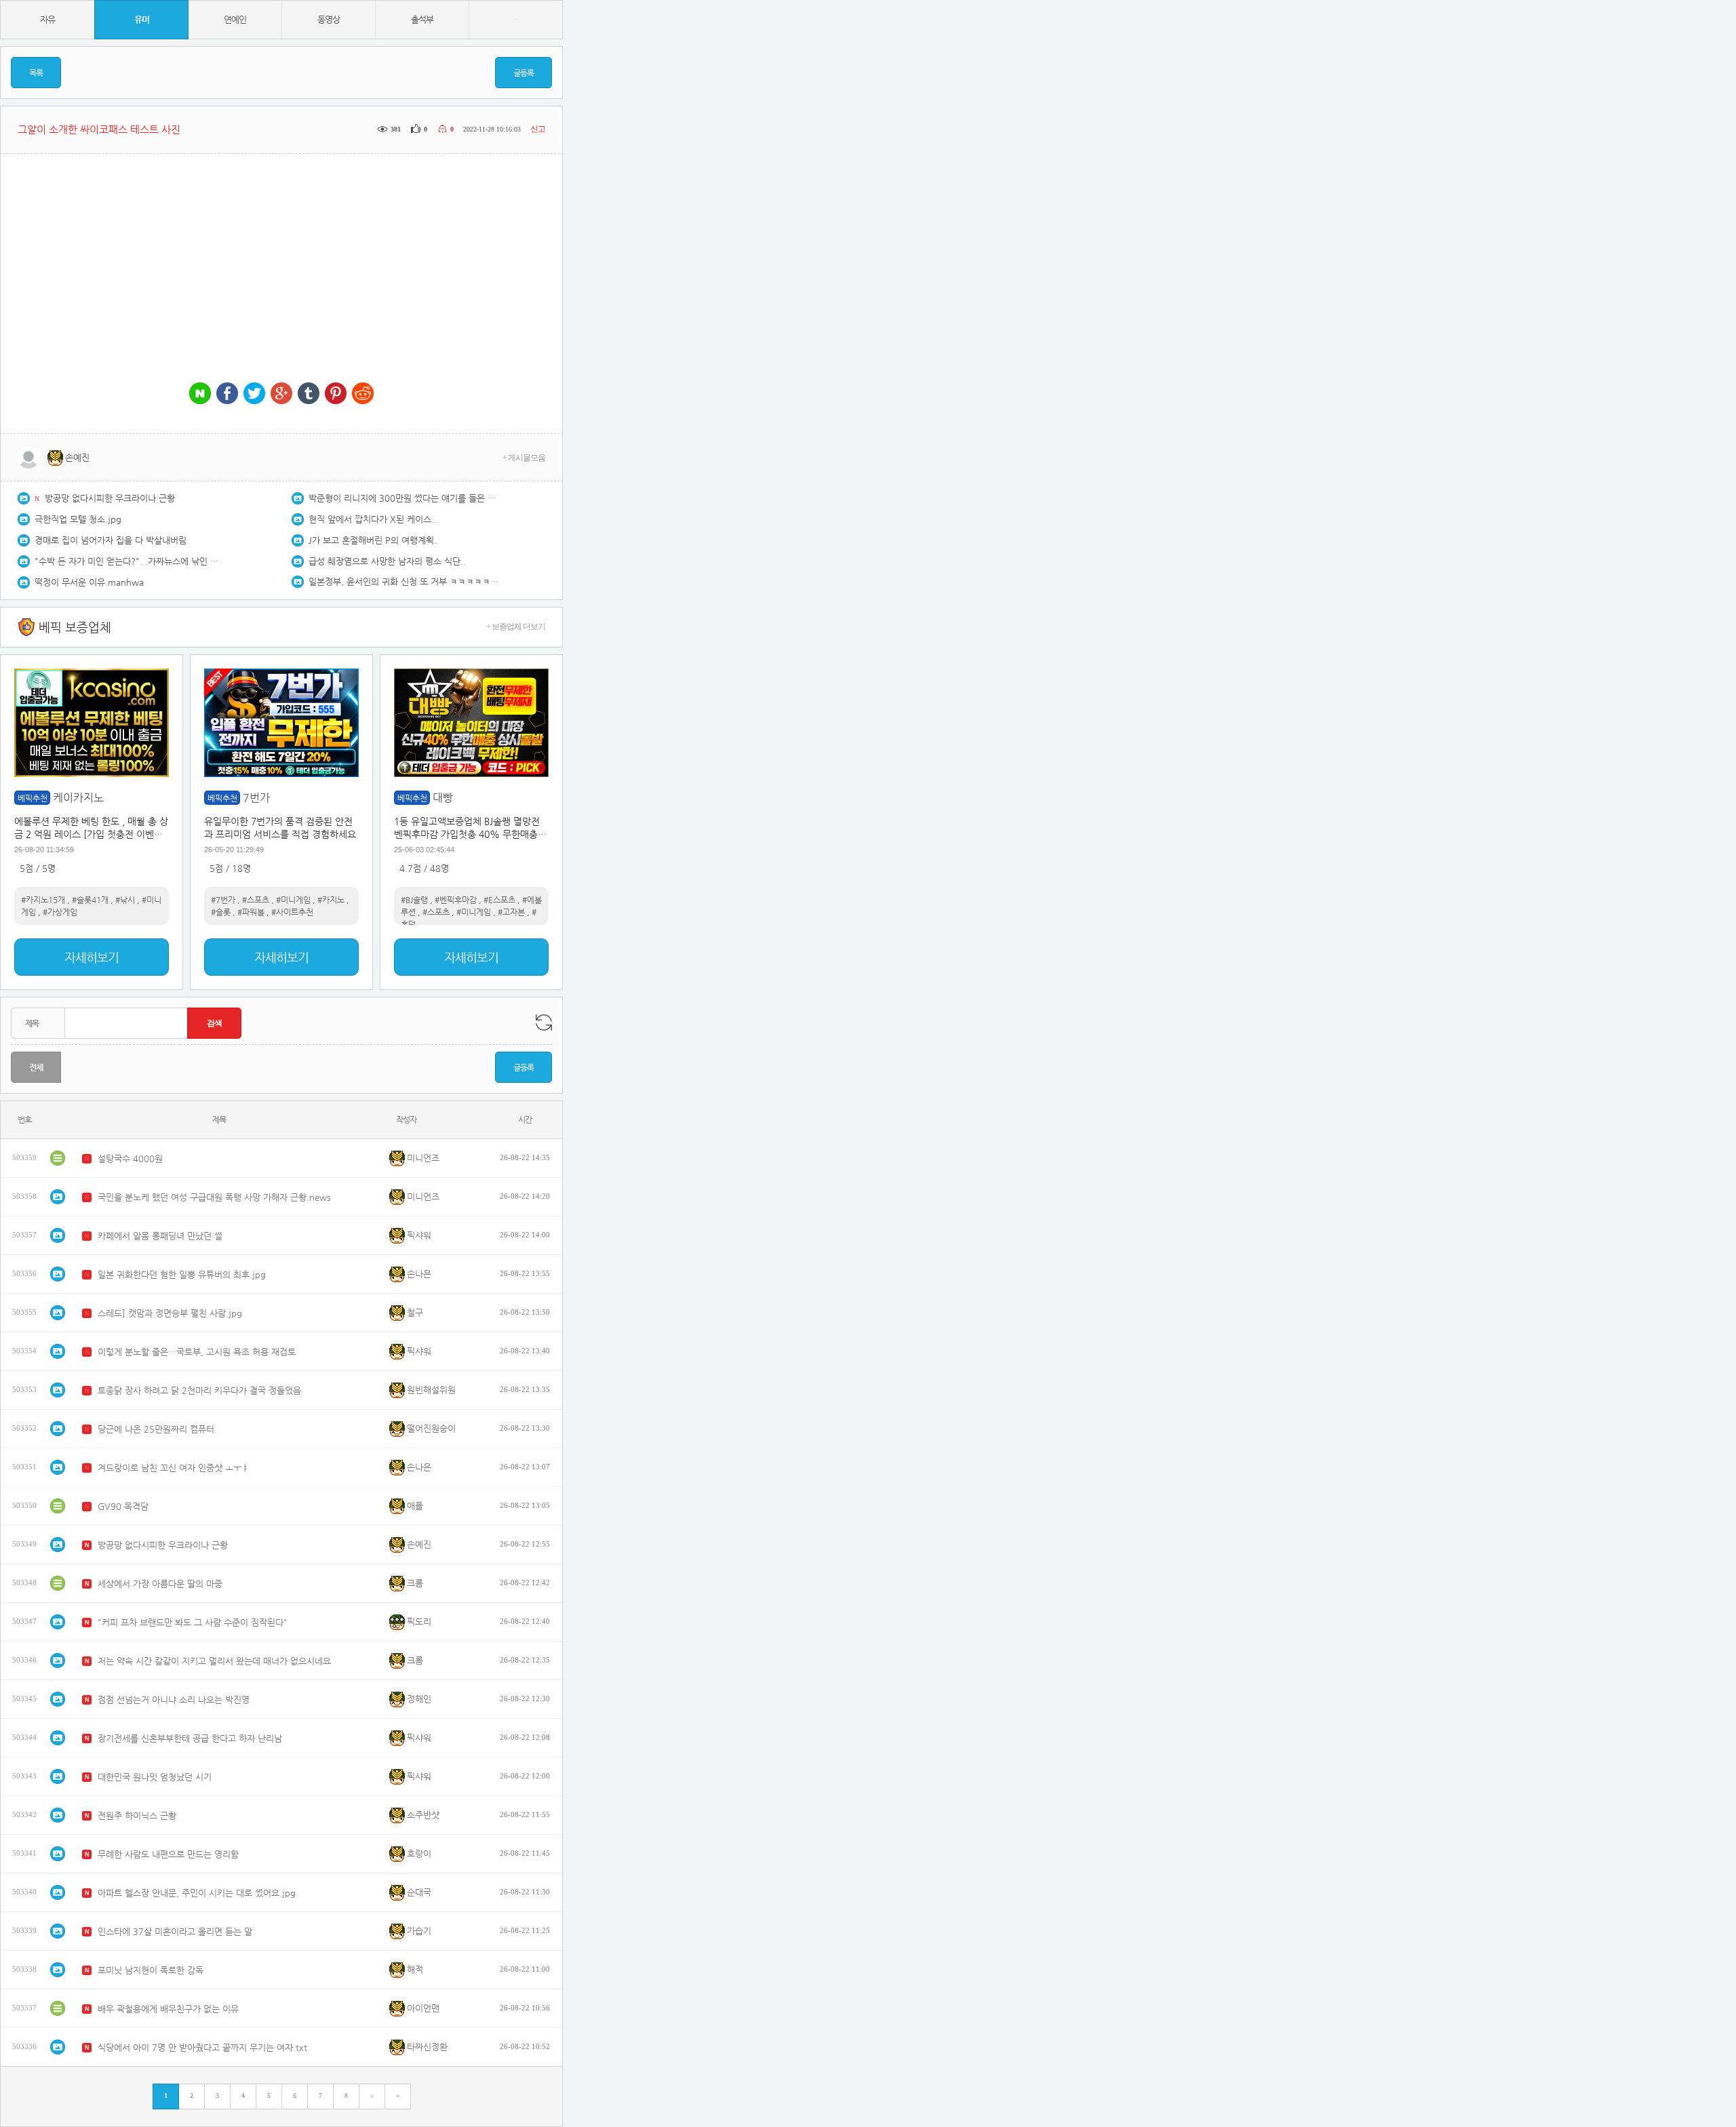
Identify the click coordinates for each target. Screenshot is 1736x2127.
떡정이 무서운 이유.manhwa (89, 582)
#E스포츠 (499, 900)
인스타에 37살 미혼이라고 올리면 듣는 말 (175, 1931)
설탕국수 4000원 (130, 1158)
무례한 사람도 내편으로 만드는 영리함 (168, 1854)
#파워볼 (251, 912)
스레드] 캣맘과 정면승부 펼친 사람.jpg (170, 1313)
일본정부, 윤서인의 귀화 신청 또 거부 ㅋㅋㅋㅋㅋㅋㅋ (403, 581)
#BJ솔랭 (414, 900)
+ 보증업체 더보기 (516, 627)
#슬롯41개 (90, 900)
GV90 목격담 (123, 1506)
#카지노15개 (43, 900)
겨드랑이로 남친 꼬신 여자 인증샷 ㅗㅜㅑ (174, 1468)
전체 (36, 1067)
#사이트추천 (292, 912)
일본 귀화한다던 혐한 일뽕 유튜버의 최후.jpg (182, 1274)
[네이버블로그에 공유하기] (200, 394)
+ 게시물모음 (524, 458)
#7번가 (223, 900)
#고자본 (511, 912)
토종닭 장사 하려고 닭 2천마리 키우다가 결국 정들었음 (199, 1390)
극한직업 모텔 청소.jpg (78, 519)
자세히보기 (92, 957)
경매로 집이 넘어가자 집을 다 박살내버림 (111, 540)
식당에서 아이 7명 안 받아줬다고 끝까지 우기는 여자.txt (202, 2047)
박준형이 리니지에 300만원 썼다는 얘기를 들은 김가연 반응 (403, 498)
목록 (36, 73)
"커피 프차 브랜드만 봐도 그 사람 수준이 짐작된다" (193, 1622)
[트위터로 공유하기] (254, 394)
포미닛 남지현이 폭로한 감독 (151, 1970)
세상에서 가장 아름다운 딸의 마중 (160, 1584)
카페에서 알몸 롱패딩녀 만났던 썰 (160, 1236)
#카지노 (331, 900)
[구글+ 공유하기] (281, 394)
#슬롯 (221, 912)
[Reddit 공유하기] (363, 394)
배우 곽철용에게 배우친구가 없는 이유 (168, 2009)
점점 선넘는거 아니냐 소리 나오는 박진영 (174, 1699)
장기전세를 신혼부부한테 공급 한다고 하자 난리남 (190, 1738)
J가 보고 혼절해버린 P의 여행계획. (373, 540)
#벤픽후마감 (456, 900)
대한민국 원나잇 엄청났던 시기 (155, 1777)
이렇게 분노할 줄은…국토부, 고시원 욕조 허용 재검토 (197, 1352)
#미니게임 (293, 900)
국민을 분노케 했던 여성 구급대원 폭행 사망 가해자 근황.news (214, 1197)
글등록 (524, 73)
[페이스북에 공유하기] (227, 394)
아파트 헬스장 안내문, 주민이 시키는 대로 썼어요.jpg (197, 1893)
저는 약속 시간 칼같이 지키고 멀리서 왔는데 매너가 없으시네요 (214, 1661)
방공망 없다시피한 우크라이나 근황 (110, 498)
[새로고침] (544, 1022)
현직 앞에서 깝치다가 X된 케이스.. (373, 519)
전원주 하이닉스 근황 (137, 1815)
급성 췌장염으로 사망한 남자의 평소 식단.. (387, 561)
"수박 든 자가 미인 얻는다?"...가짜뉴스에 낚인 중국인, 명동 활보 (130, 561)
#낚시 (125, 900)
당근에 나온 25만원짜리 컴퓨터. (157, 1429)
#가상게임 (60, 912)
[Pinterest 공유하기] (336, 394)
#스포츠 (256, 900)
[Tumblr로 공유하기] (309, 394)
